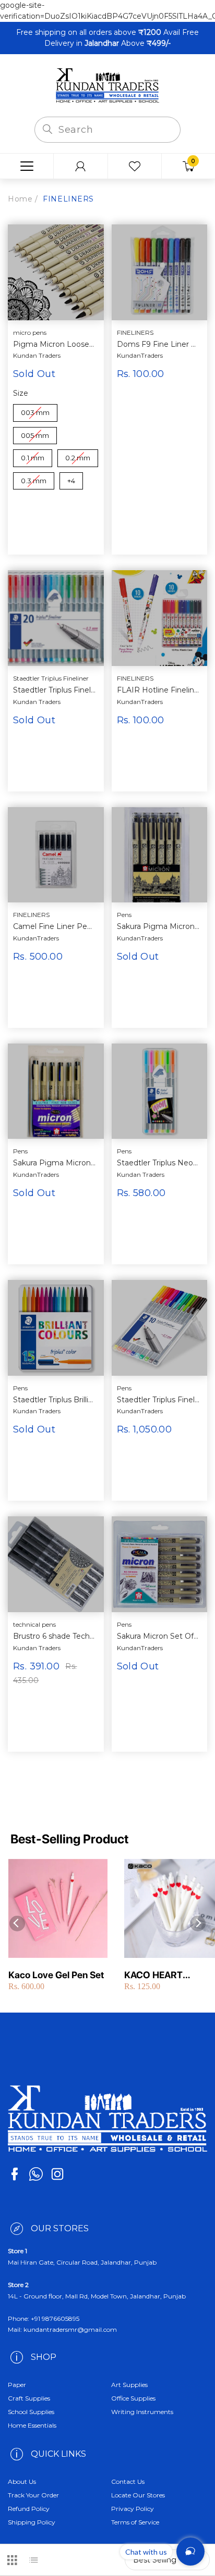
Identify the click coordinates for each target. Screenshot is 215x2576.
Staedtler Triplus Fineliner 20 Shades (55, 690)
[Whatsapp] (36, 2174)
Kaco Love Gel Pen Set (56, 1975)
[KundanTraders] (107, 85)
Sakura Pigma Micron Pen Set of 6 (55, 1163)
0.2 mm (78, 456)
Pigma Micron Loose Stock (55, 344)
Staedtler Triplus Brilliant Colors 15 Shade (55, 1400)
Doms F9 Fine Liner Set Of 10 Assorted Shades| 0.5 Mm (158, 344)
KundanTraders (140, 355)
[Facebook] (15, 2174)
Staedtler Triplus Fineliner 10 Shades (158, 1400)
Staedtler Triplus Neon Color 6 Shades (158, 1163)
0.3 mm (34, 479)
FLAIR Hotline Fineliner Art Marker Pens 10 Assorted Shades (158, 690)
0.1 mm (33, 456)
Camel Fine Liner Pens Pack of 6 (55, 927)
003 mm (35, 410)
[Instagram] (57, 2174)
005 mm (35, 433)
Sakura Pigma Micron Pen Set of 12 (158, 927)
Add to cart (159, 409)
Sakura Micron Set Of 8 (158, 1636)
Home (20, 199)
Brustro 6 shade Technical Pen (55, 1636)
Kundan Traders (37, 355)
